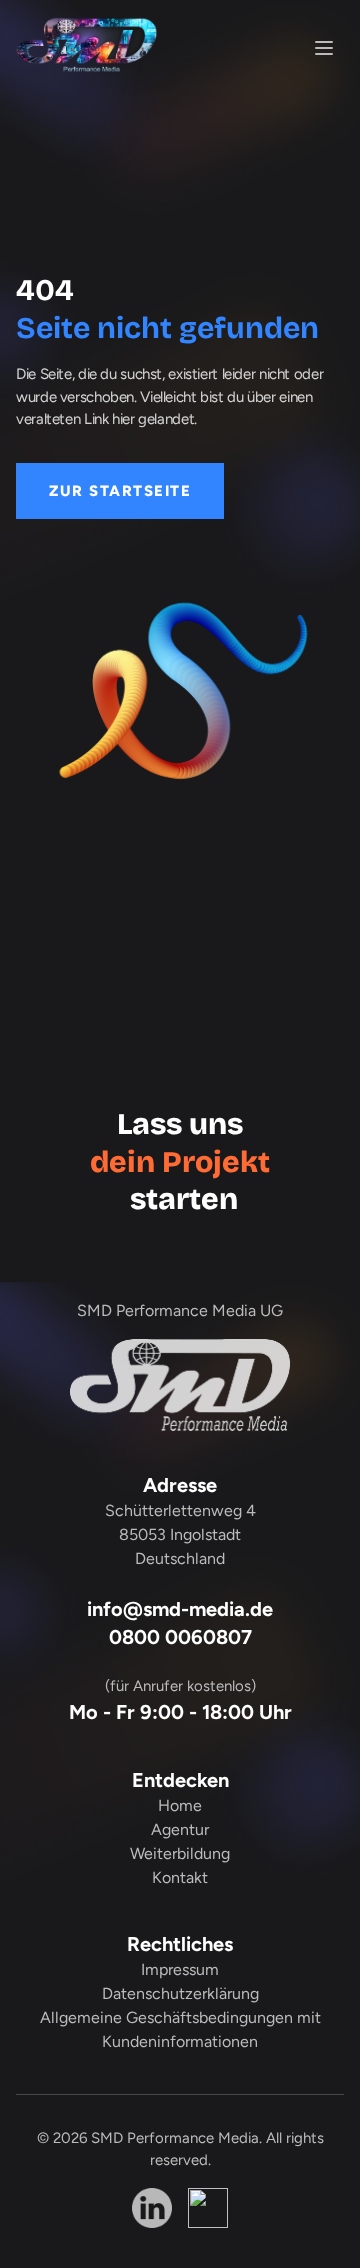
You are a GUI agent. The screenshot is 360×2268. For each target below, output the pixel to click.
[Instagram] (208, 2208)
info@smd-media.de (180, 1609)
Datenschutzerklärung (180, 1993)
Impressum (180, 1969)
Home (180, 1805)
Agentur (180, 1829)
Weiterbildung (180, 1853)
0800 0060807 (180, 1637)
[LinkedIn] (152, 2208)
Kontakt (180, 1877)
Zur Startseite (120, 491)
